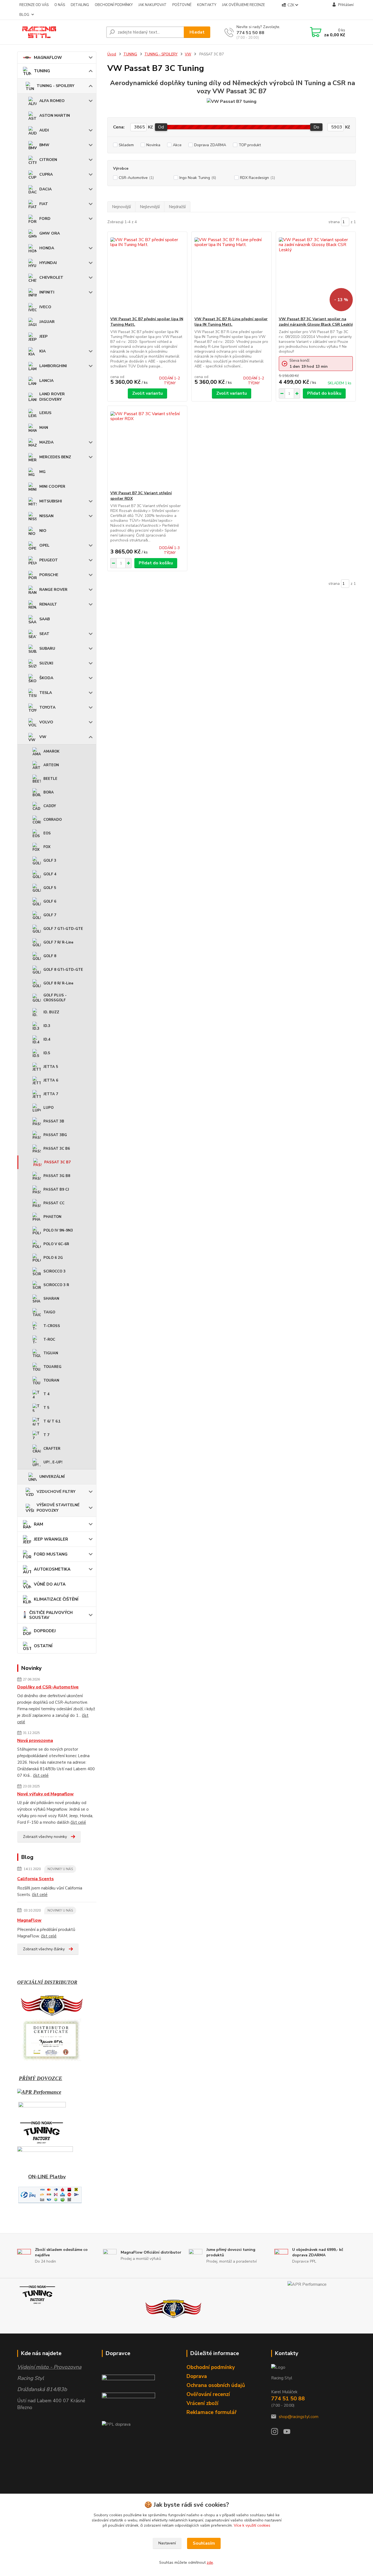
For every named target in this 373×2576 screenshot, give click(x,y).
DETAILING (80, 5)
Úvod (112, 54)
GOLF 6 (50, 901)
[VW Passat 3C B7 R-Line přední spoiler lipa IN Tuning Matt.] (231, 274)
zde (210, 2562)
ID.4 (47, 1040)
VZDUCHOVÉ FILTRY (56, 1492)
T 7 (46, 1435)
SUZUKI (46, 663)
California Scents (35, 1879)
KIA (42, 351)
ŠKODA (46, 678)
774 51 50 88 (250, 33)
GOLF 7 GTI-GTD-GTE (63, 929)
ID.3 (47, 1026)
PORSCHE (49, 575)
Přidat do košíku (324, 393)
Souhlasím (204, 2543)
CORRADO (53, 820)
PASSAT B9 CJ (56, 1190)
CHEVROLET (51, 278)
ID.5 (47, 1053)
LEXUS (45, 413)
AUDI (44, 130)
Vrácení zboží (202, 2403)
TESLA (46, 693)
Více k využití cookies (252, 2525)
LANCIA (46, 381)
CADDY (50, 806)
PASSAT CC (54, 1203)
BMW (44, 145)
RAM (39, 1524)
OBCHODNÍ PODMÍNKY (114, 5)
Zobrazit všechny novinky (45, 1837)
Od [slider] (161, 127)
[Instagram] (277, 2433)
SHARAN (51, 1299)
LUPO (48, 1108)
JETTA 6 (51, 1080)
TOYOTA (47, 707)
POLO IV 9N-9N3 (58, 1230)
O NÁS (60, 5)
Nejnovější (121, 207)
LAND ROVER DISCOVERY (52, 397)
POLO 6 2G (53, 1258)
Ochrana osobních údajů (216, 2385)
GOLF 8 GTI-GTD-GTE (63, 970)
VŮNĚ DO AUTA (50, 1584)
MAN (44, 428)
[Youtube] (290, 2433)
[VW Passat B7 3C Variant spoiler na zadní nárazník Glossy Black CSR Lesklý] (316, 274)
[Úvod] (60, 32)
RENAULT (48, 604)
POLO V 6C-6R (56, 1244)
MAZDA (46, 442)
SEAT (44, 634)
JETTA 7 (51, 1094)
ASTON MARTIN (55, 116)
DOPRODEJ (45, 1631)
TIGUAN (51, 1353)
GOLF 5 (50, 888)
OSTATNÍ (43, 1646)
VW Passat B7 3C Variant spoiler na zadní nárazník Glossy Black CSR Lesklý (316, 322)
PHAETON (52, 1217)
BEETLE (50, 779)
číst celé (41, 1775)
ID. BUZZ (51, 1012)
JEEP (43, 336)
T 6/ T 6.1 (52, 1421)
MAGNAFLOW (48, 58)
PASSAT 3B (54, 1121)
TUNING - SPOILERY (55, 86)
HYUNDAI (48, 263)
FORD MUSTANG (51, 1554)
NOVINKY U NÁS (60, 1869)
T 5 (46, 1408)
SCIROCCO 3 (54, 1271)
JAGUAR (47, 322)
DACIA (45, 189)
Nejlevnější (150, 207)
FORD (45, 219)
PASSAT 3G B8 (57, 1176)
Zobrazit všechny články (44, 1949)
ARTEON (51, 765)
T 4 (46, 1394)
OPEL (44, 545)
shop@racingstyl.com (299, 2417)
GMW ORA (50, 233)
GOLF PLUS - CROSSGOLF (55, 998)
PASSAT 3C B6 (57, 1149)
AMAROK (51, 751)
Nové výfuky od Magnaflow (45, 1794)
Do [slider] (316, 127)
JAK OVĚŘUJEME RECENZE (243, 5)
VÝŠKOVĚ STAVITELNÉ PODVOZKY (58, 1508)
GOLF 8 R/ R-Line (58, 983)
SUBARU (47, 649)
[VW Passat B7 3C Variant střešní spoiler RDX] (147, 448)
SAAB (45, 619)
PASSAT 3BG (55, 1135)
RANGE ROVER (53, 590)
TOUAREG (52, 1367)
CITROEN (48, 160)
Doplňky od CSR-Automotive (48, 1687)
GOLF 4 (50, 874)
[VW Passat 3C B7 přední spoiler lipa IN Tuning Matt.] (147, 274)
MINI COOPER (52, 486)
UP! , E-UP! (53, 1462)
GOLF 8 (50, 956)
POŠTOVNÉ (182, 5)
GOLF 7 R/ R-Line (58, 942)
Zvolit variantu (147, 393)
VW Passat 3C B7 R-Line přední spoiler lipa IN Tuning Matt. (231, 322)
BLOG (24, 15)
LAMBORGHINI (53, 366)
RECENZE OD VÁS (34, 5)
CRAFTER (52, 1449)
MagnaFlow (29, 1920)
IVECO (45, 307)
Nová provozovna (35, 1741)
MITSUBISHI (51, 501)
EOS (47, 833)
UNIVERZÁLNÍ (52, 1477)
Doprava (197, 2376)
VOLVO (46, 722)
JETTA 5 (51, 1067)
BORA (49, 792)
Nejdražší (177, 207)
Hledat (197, 32)
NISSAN (46, 516)
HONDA (47, 248)
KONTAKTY (207, 5)
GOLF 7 (50, 915)
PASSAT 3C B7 (57, 1162)
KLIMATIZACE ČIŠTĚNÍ (56, 1599)
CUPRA (46, 174)
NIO (43, 531)
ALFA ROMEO (52, 101)
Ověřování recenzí (208, 2394)
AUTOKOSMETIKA (52, 1569)
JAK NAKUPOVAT (153, 5)
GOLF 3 (50, 861)
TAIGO (49, 1312)
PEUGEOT (49, 560)
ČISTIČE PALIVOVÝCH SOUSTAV (51, 1615)
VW (43, 737)
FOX (47, 847)
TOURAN (51, 1380)
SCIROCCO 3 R (56, 1285)
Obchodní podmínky (211, 2367)
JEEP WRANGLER (51, 1539)
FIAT (44, 204)
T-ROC (49, 1340)
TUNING (42, 71)
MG (42, 472)
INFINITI (47, 292)
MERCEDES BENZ (55, 457)
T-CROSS (52, 1326)
